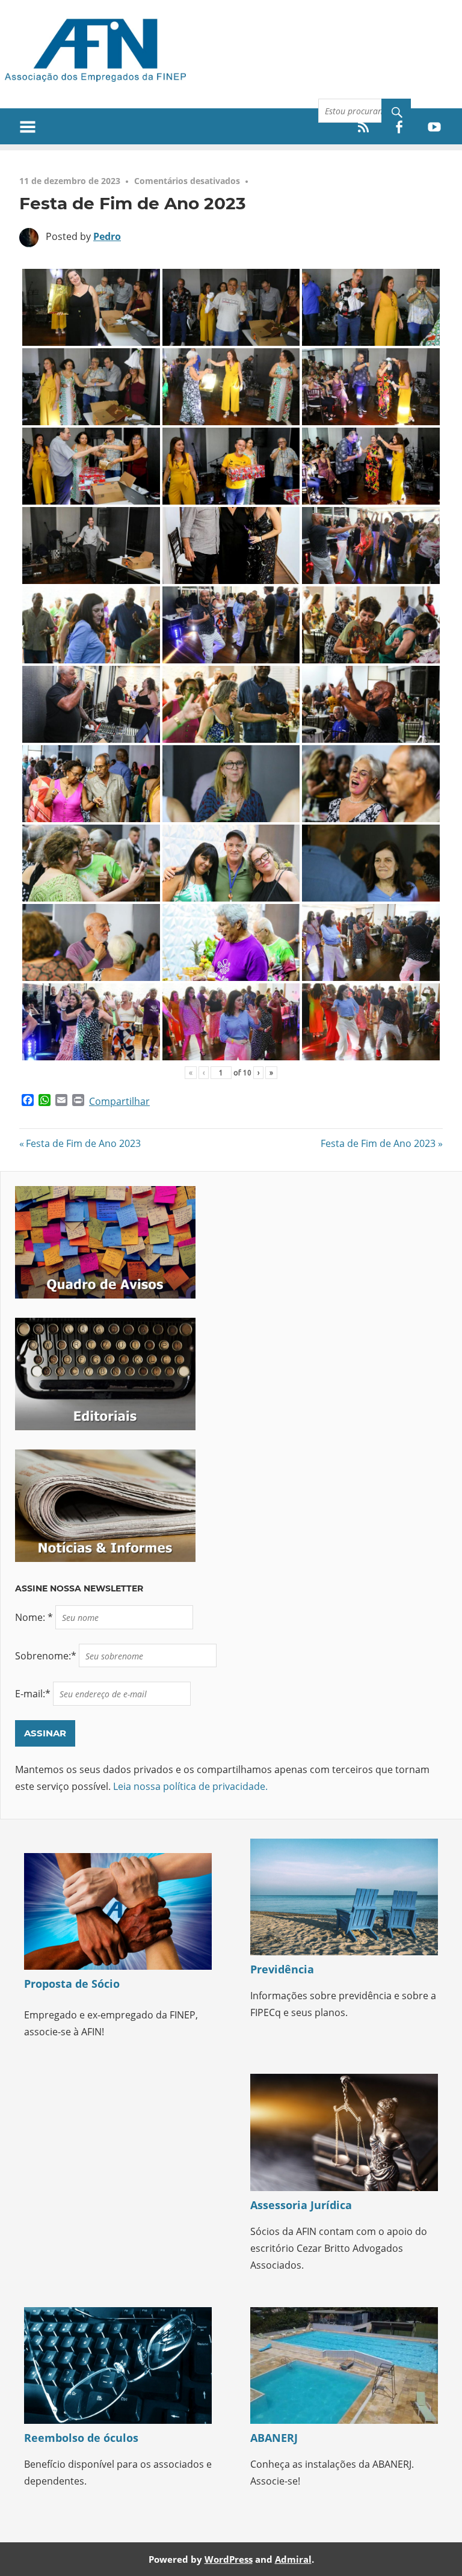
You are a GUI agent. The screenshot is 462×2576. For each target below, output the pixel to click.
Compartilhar (119, 1101)
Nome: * (35, 1617)
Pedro (107, 236)
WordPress (229, 2559)
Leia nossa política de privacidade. (190, 1786)
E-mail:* (34, 1694)
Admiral (293, 2559)
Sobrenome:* (47, 1656)
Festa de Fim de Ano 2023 (83, 1143)
